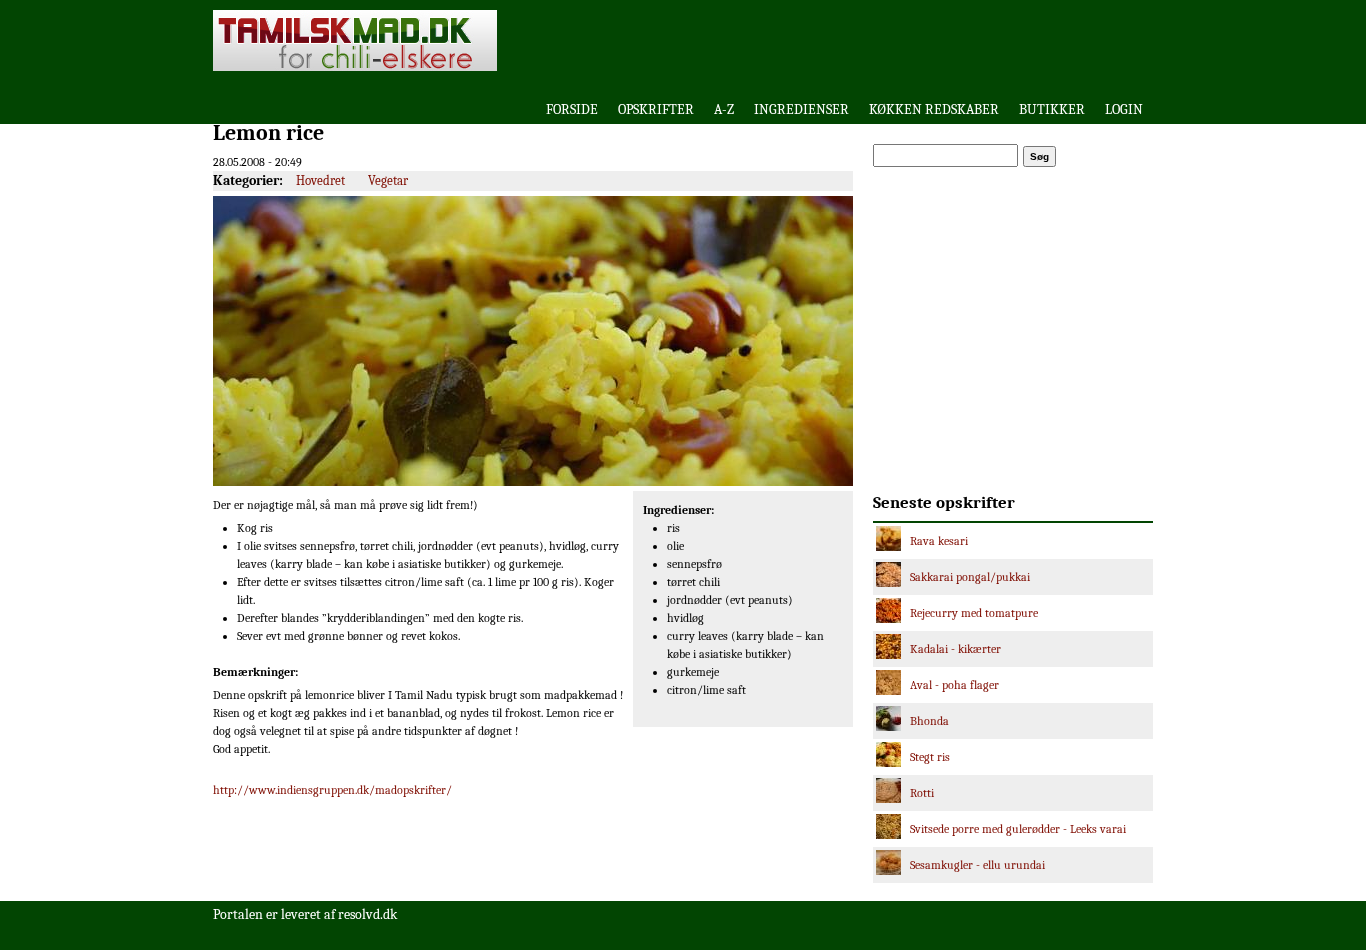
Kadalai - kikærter (955, 649)
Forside (572, 109)
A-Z (724, 109)
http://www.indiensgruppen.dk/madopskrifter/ (332, 790)
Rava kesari (939, 541)
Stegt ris (930, 757)
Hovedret (320, 180)
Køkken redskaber (934, 109)
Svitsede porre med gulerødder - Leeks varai (1018, 829)
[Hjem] (355, 67)
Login (1124, 109)
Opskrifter (656, 109)
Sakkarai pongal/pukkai (970, 577)
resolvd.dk (367, 914)
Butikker (1052, 109)
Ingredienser (801, 109)
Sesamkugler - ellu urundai (977, 865)
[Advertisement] (897, 40)
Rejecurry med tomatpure (974, 613)
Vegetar (388, 180)
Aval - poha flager (954, 685)
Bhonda (929, 721)
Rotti (922, 793)
